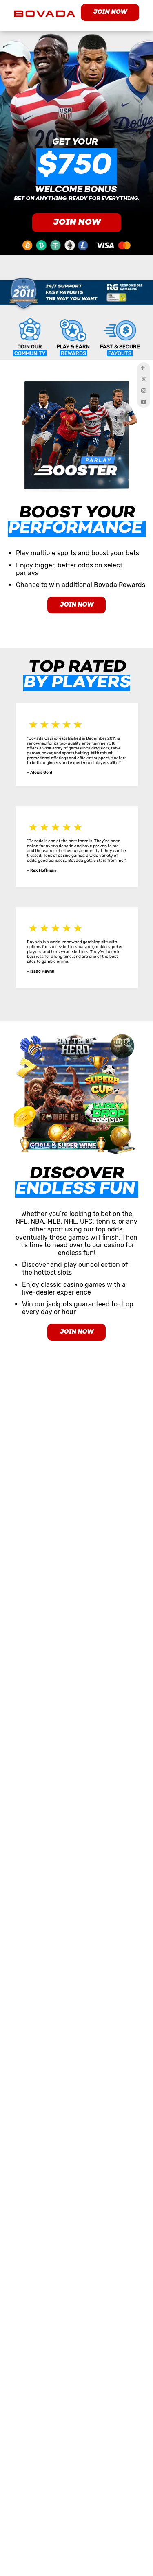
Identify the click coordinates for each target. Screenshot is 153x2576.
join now (110, 12)
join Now (76, 1332)
